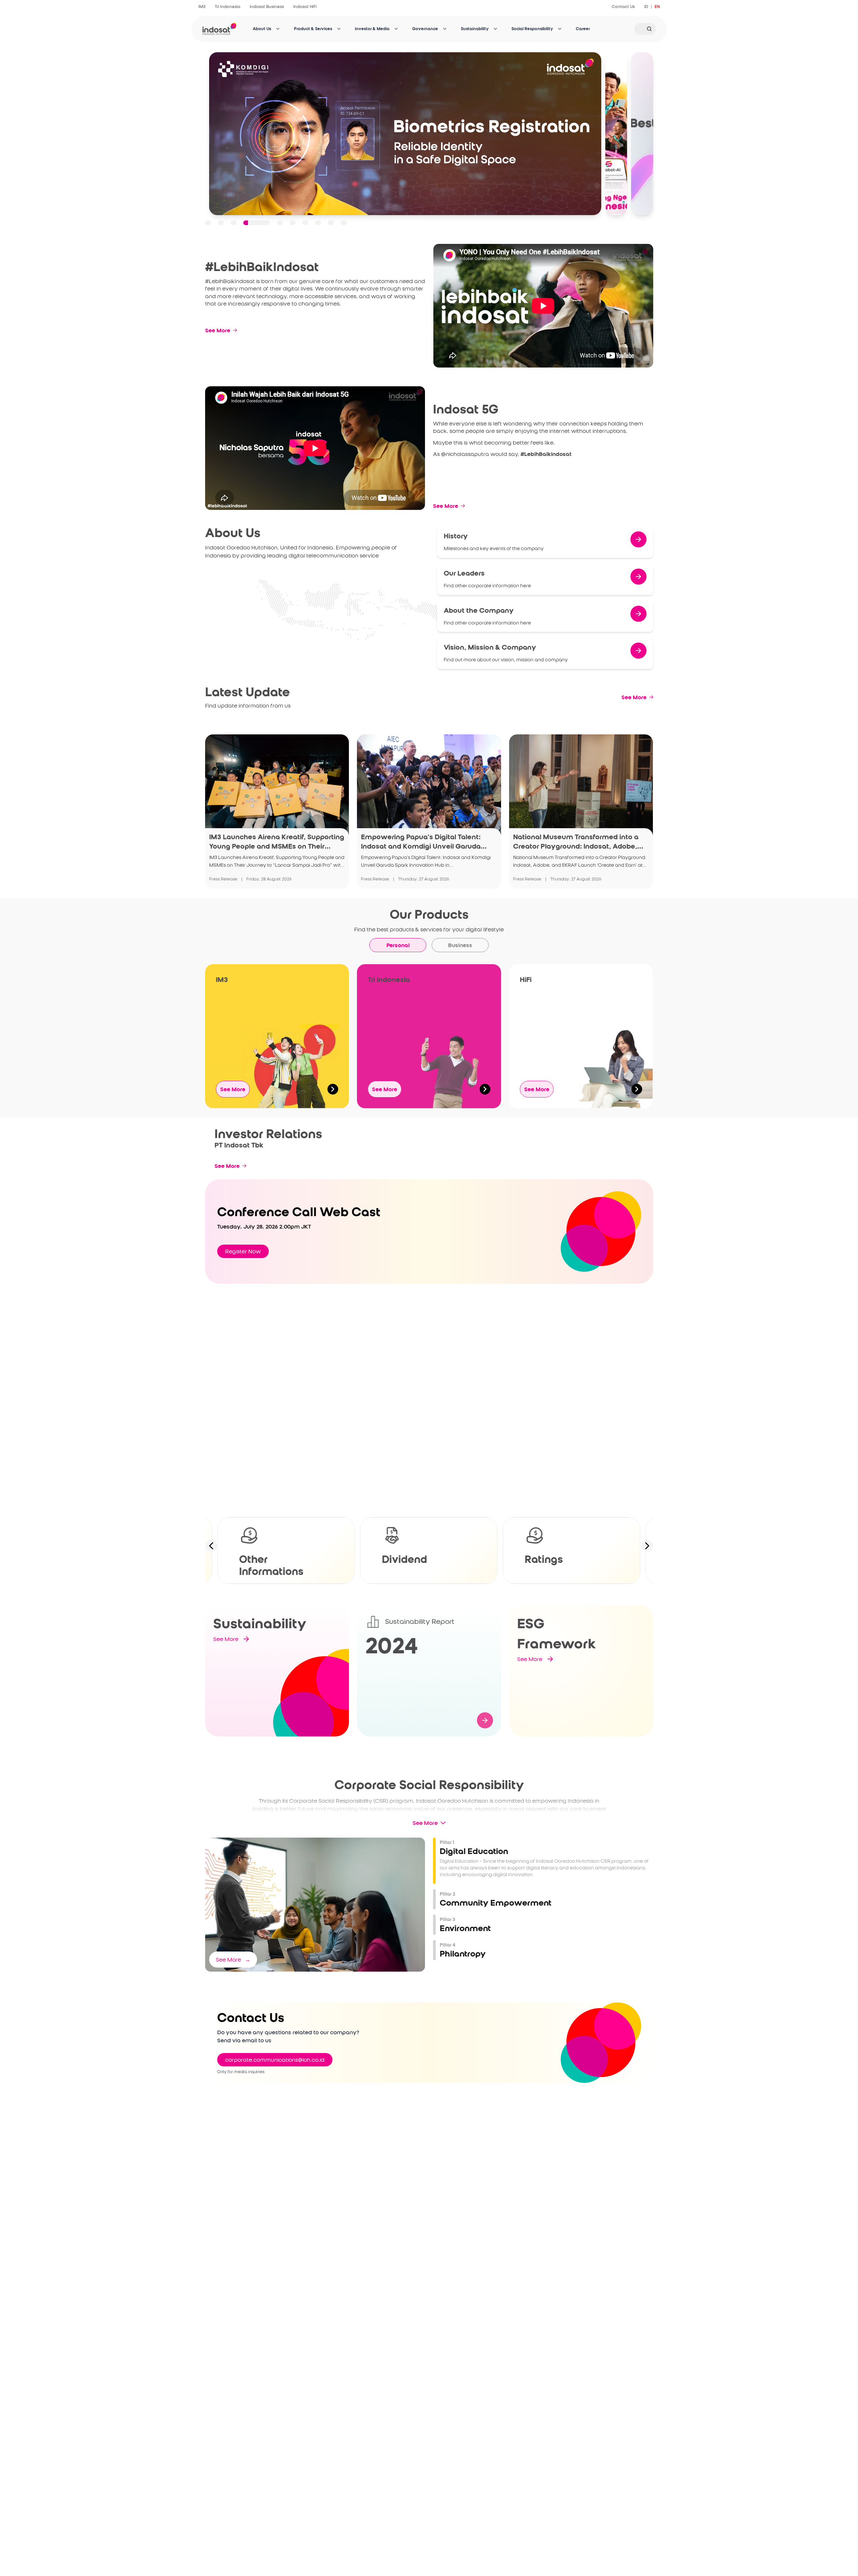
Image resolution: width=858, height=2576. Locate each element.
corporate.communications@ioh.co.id (275, 2060)
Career (583, 29)
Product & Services (313, 29)
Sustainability (475, 29)
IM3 (202, 7)
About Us (262, 29)
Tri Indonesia (228, 7)
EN (657, 7)
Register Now (243, 1251)
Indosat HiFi (305, 7)
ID (646, 7)
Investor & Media (372, 29)
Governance (425, 29)
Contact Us (623, 7)
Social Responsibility (532, 29)
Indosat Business (267, 7)
